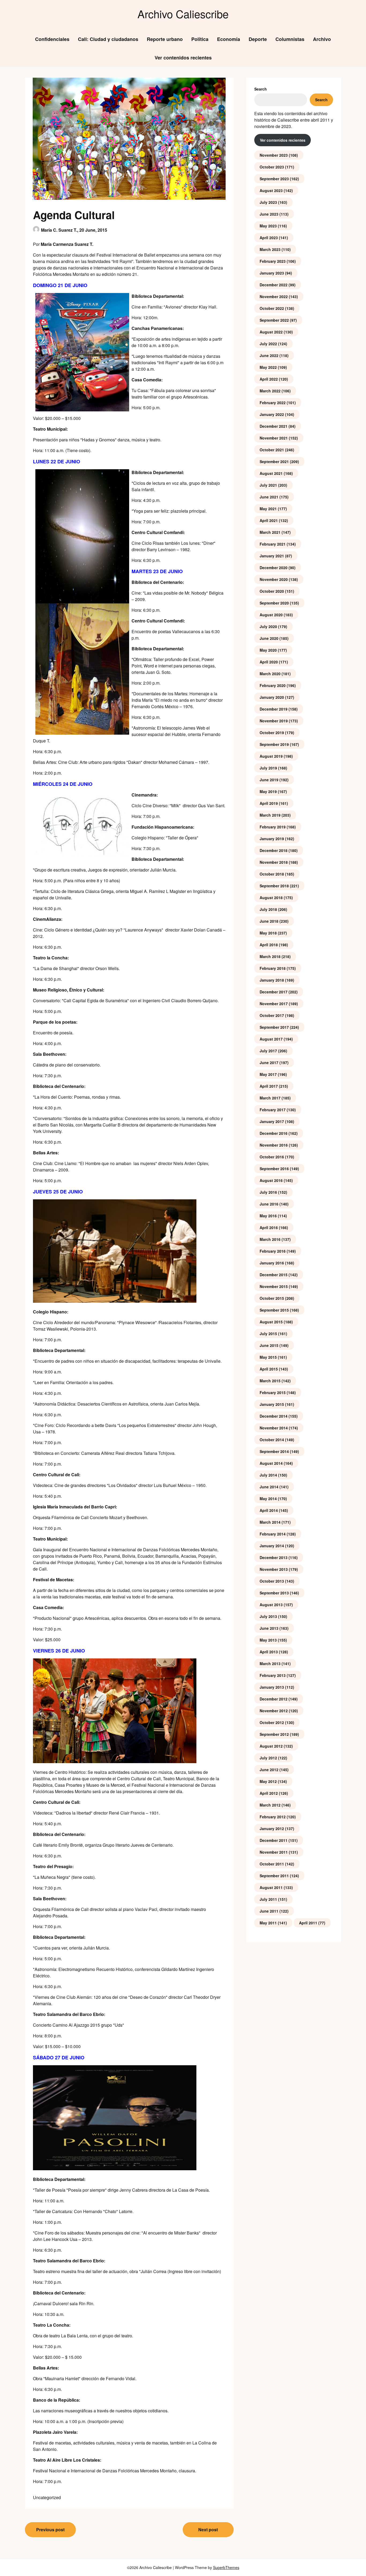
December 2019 (274, 709)
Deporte (258, 39)
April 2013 (269, 1652)
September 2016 (274, 1169)
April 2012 (269, 1793)
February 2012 (273, 1817)
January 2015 (272, 1404)
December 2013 (274, 1557)
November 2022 (274, 296)
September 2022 (274, 320)
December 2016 (274, 1133)
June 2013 (269, 1628)
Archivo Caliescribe (183, 14)
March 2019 (270, 815)
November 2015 (274, 1286)
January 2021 (272, 556)
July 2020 (268, 626)
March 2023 (270, 249)
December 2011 (274, 1840)
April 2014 (269, 1510)
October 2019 (272, 733)
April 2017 (269, 1086)
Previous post (50, 2530)
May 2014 (268, 1499)
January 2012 (272, 1828)
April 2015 (269, 1369)
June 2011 (269, 1911)
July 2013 (268, 1616)
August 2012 (271, 1746)
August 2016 (271, 1180)
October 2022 (272, 308)
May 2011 (268, 1923)
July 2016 (268, 1192)
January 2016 (272, 1263)
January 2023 (272, 273)
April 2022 (269, 379)
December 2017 (274, 992)
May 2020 (268, 650)
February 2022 (273, 403)
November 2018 (274, 862)
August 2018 (271, 898)
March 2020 (270, 674)
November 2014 (274, 1428)
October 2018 (272, 874)
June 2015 (269, 1345)
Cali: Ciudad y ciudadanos (108, 39)
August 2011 (271, 1887)
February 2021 (273, 544)
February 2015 (273, 1392)
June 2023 (269, 214)
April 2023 (269, 238)
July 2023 (268, 202)
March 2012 (270, 1805)
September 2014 (274, 1451)
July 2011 (268, 1899)
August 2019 (271, 756)
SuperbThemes (226, 2567)
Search (261, 89)
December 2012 (274, 1699)
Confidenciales (52, 39)
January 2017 (272, 1121)
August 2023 (271, 190)
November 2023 (274, 155)
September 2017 (274, 1027)
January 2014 (272, 1546)
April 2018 (269, 945)
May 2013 (268, 1640)
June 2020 (269, 638)
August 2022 (271, 332)
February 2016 (273, 1251)
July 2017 (268, 1051)
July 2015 (268, 1334)
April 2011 (308, 1923)
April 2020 (269, 662)
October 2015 (272, 1298)
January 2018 (272, 980)
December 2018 (274, 850)
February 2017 (273, 1110)
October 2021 (272, 450)
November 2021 (274, 438)
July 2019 (268, 768)
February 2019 (273, 827)
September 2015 (274, 1310)
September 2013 (274, 1593)
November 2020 (274, 579)
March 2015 (270, 1381)
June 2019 (269, 780)
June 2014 (269, 1487)
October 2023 (272, 167)
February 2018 (273, 968)
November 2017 (274, 1004)
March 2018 (270, 956)
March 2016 (270, 1239)
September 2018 (274, 886)
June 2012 (269, 1770)
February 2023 (273, 261)
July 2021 (268, 485)
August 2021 (271, 473)
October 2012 (272, 1722)
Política (200, 39)
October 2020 (272, 591)
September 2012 (274, 1734)
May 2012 (268, 1781)
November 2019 (274, 721)
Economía (229, 39)
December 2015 (274, 1275)
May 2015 (268, 1357)
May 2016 (268, 1216)
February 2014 (273, 1534)
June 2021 (269, 497)
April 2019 (269, 803)
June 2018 (269, 921)
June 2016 (269, 1204)
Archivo (322, 39)
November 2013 (274, 1569)
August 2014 (271, 1463)
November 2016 (274, 1145)
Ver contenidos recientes (183, 58)
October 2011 (272, 1864)
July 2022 (268, 344)
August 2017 (271, 1039)
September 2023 (274, 179)
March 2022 (270, 391)
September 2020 (274, 603)
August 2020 (271, 615)
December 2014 (274, 1416)
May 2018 (268, 933)
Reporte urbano (165, 39)
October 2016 (272, 1157)
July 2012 (268, 1758)
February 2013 (273, 1675)
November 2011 (274, 1852)
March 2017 (270, 1098)
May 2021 (268, 509)
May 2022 (268, 367)
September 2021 (274, 461)
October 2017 (272, 1015)
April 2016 (269, 1227)
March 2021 (270, 532)
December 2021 (274, 426)
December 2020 (274, 568)
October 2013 (272, 1581)
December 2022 (274, 285)
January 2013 (272, 1687)
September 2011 (274, 1876)
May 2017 (268, 1074)
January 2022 (272, 414)
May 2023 (268, 226)
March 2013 (270, 1663)
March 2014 (270, 1522)
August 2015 (271, 1322)
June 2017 (269, 1062)
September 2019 (274, 744)
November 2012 (274, 1711)
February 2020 (273, 685)
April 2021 (269, 520)
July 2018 (268, 909)
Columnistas (290, 39)
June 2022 (269, 355)
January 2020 (272, 697)
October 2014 (272, 1440)
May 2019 (268, 791)
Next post (208, 2530)
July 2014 (268, 1475)
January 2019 (272, 839)
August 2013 (271, 1605)
